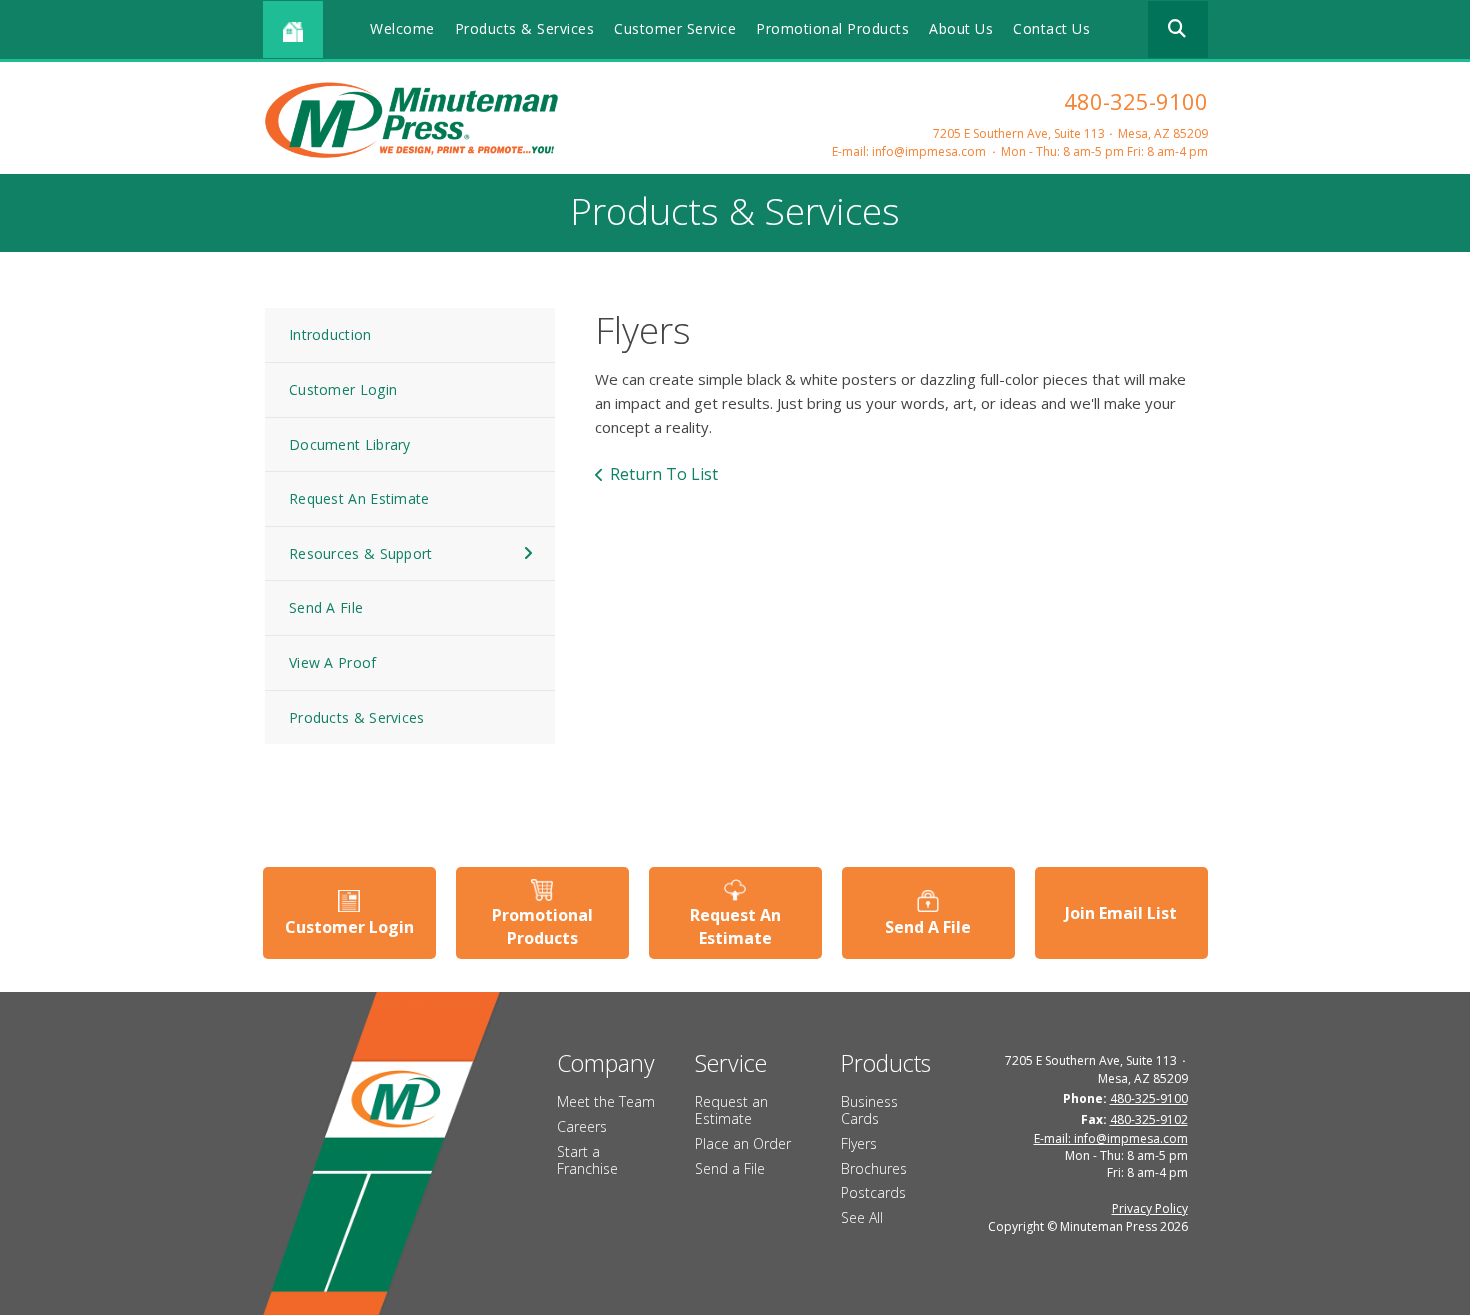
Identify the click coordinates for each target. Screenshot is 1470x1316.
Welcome (402, 28)
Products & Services (525, 28)
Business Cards (869, 1110)
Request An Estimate (359, 498)
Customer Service (675, 28)
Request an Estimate (731, 1110)
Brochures (874, 1168)
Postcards (873, 1192)
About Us (961, 28)
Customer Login (343, 389)
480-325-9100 (1136, 101)
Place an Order (743, 1143)
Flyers (859, 1143)
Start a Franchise (587, 1160)
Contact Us (1051, 28)
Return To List (664, 474)
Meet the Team (606, 1101)
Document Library (350, 444)
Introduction (330, 334)
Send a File (730, 1168)
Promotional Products (832, 28)
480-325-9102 (1149, 1119)
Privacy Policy (1150, 1208)
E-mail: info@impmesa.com (909, 151)
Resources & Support (361, 553)
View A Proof (333, 662)
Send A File (326, 607)
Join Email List (1121, 913)
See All (862, 1217)
